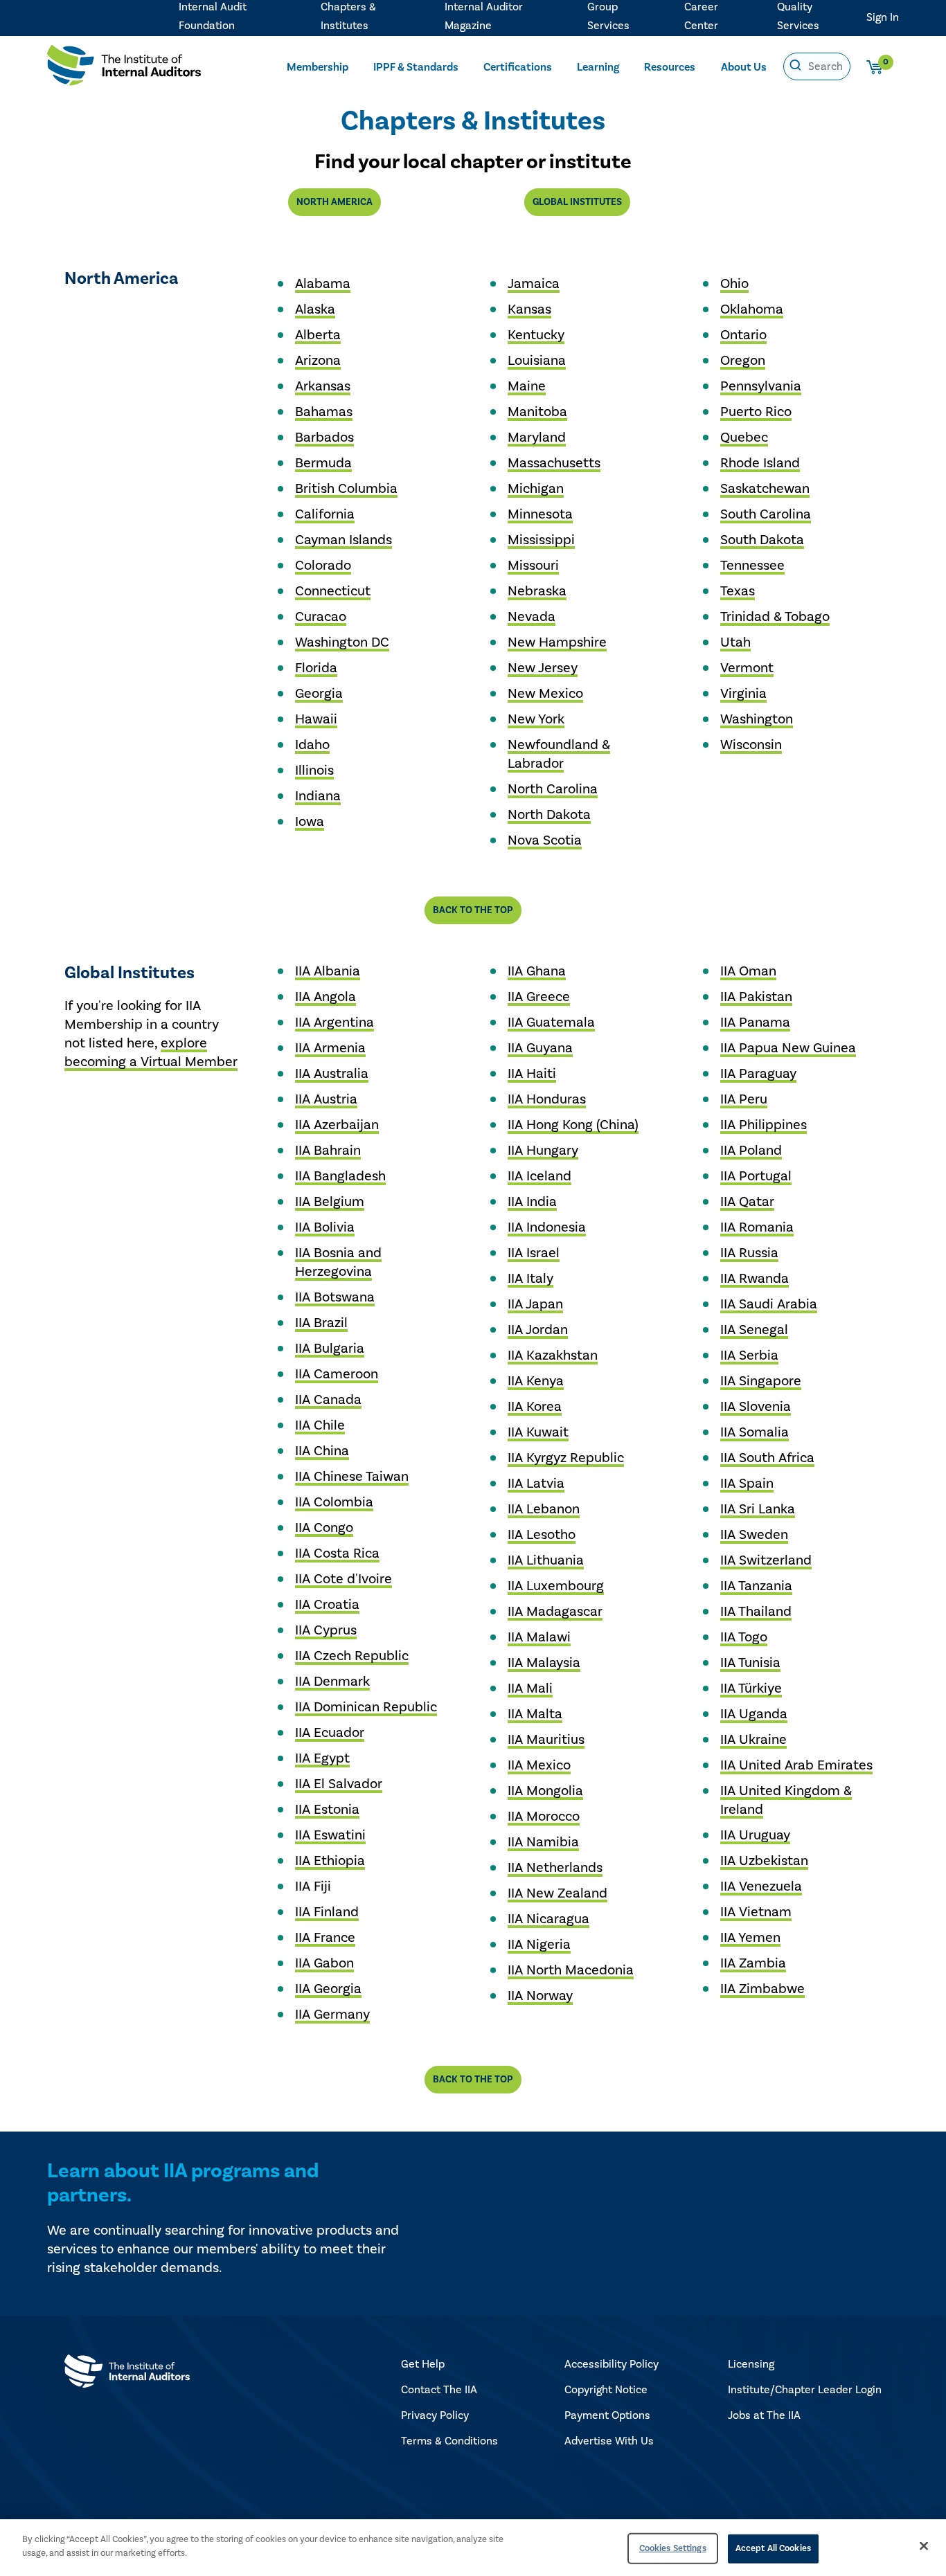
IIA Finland (327, 1912)
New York (536, 719)
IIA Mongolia (545, 1791)
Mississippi (541, 540)
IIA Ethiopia (330, 1861)
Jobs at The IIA (764, 2415)
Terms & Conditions (449, 2441)
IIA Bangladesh (340, 1176)
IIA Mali (530, 1688)
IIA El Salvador (339, 1784)
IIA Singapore (761, 1381)
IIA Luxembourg (556, 1586)
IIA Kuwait (538, 1432)
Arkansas (323, 386)
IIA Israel (534, 1253)
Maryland (537, 438)
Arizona (318, 361)
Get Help (423, 2364)
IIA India (532, 1202)
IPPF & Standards (416, 67)
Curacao (321, 617)
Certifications (518, 67)
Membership (318, 67)
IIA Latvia (536, 1484)
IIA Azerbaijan (337, 1125)
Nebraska (537, 591)
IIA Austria (326, 1099)
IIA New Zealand (557, 1893)
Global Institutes (577, 202)
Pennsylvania (761, 386)
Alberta (318, 335)
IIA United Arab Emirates (796, 1765)
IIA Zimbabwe (762, 1989)
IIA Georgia (328, 1989)
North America (334, 202)
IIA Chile (320, 1425)
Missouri (533, 566)
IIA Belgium (330, 1202)
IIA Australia (332, 1074)
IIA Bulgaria (330, 1349)
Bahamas (324, 412)
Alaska (315, 309)
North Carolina (553, 789)
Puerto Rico (756, 412)
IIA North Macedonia (571, 1970)
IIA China (322, 1451)
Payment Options (607, 2415)
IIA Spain (747, 1484)
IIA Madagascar (555, 1612)
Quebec (744, 438)
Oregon (743, 361)
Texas (738, 591)
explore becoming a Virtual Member (151, 1053)
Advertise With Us (609, 2441)
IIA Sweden (754, 1535)
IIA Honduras (547, 1099)
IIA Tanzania (756, 1586)
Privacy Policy (435, 2415)
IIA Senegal (754, 1330)
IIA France (325, 1938)
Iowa (310, 822)
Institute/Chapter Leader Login (805, 2390)
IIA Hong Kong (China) (573, 1125)
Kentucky (536, 335)
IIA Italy (530, 1279)
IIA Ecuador (330, 1733)
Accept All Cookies (773, 2548)
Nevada (532, 617)
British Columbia (346, 489)
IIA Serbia (749, 1355)
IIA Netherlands (555, 1868)
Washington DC (342, 642)
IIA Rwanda (755, 1279)
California (325, 514)
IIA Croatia (327, 1605)
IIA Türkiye (751, 1688)
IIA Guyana (540, 1048)
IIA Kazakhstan (553, 1355)
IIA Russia (749, 1253)
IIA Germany (332, 2015)
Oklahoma (752, 309)
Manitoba (537, 412)
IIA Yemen (750, 1938)
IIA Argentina (334, 1023)
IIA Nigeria (539, 1945)
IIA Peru (744, 1099)
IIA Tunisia (750, 1663)
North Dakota (549, 815)
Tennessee (752, 566)
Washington (757, 719)
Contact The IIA (439, 2390)
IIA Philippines (764, 1125)
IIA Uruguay (755, 1835)
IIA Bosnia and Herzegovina (338, 1262)
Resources (670, 67)
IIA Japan (535, 1304)
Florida (316, 668)
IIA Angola (325, 997)
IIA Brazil (321, 1323)
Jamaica (534, 284)
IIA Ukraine (753, 1740)
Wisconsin (751, 745)
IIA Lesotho (542, 1535)
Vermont (747, 668)
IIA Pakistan (756, 997)
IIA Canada (328, 1400)
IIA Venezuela (761, 1886)
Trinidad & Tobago (775, 617)
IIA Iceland (539, 1176)
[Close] (924, 2546)
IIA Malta (535, 1714)
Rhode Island (760, 463)
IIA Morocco (544, 1817)
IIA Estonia (327, 1810)
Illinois (314, 771)
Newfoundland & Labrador (559, 754)
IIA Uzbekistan (764, 1861)
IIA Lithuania (546, 1560)
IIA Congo (324, 1528)
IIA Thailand (756, 1612)
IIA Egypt (322, 1758)
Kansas (529, 309)
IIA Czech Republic (352, 1656)
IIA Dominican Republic (366, 1707)
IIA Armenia (330, 1048)
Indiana (318, 796)
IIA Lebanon (544, 1509)
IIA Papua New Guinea (788, 1048)
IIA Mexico (539, 1765)
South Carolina (766, 514)
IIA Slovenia (756, 1407)
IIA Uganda (754, 1714)
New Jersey (543, 668)
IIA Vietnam (756, 1912)
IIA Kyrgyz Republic (566, 1458)
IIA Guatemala (551, 1023)
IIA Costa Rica (337, 1553)
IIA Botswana (335, 1297)
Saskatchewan (765, 489)
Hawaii (316, 719)
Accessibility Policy (612, 2364)
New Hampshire (557, 642)
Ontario (743, 335)
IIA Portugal (756, 1176)
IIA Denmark (332, 1682)
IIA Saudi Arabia (769, 1304)
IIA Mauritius (546, 1740)
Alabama (323, 284)
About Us (744, 67)
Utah (735, 642)
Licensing (751, 2364)
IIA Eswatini (330, 1835)
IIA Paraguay (758, 1074)
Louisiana (537, 361)
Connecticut (333, 591)
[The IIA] (124, 68)
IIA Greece (539, 997)
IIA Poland (751, 1151)
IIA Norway (540, 1996)
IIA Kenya (536, 1381)
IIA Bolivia (325, 1227)
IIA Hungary (543, 1151)
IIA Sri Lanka (758, 1509)
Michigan (536, 489)
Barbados (324, 438)
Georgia (319, 694)
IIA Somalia (755, 1432)
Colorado (323, 566)
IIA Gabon (324, 1963)
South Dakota (762, 540)
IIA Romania (757, 1227)
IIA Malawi (539, 1637)
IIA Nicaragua (548, 1919)
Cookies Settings (673, 2548)
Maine (527, 386)
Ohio (734, 284)
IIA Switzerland (766, 1560)
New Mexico (545, 694)
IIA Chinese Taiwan (352, 1477)
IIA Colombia (334, 1502)
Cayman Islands (343, 540)
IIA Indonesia (547, 1227)
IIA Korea (535, 1407)
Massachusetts (554, 463)
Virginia (743, 694)
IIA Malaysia (544, 1663)
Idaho (312, 745)
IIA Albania (328, 971)
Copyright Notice (606, 2390)
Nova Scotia (545, 840)
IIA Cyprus (326, 1630)
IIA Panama (755, 1023)
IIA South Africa (767, 1458)
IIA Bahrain (328, 1151)
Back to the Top (473, 910)
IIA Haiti (532, 1074)
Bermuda (323, 463)
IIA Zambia (753, 1963)
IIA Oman (748, 971)
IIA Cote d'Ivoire (343, 1579)
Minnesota (540, 514)
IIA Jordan (538, 1330)
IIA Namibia (543, 1842)
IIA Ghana (537, 971)
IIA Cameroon (337, 1374)
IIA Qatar (747, 1202)
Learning (598, 67)
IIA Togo (744, 1637)
